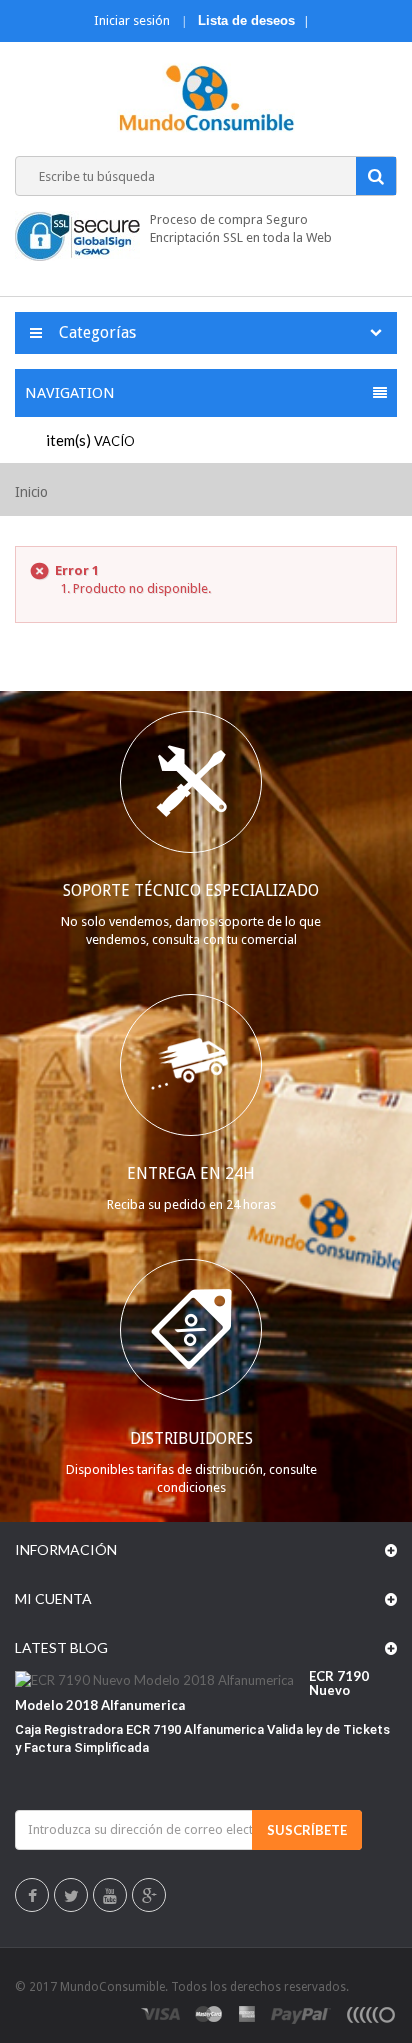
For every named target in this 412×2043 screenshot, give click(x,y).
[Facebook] (32, 1897)
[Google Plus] (149, 1897)
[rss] (370, 2014)
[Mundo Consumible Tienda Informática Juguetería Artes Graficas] (206, 100)
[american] (247, 2014)
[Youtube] (110, 1897)
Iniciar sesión (133, 20)
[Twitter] (71, 1897)
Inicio (31, 492)
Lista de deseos (246, 20)
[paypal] (301, 2014)
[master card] (209, 2014)
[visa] (161, 2014)
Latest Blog (61, 1647)
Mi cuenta (53, 1598)
